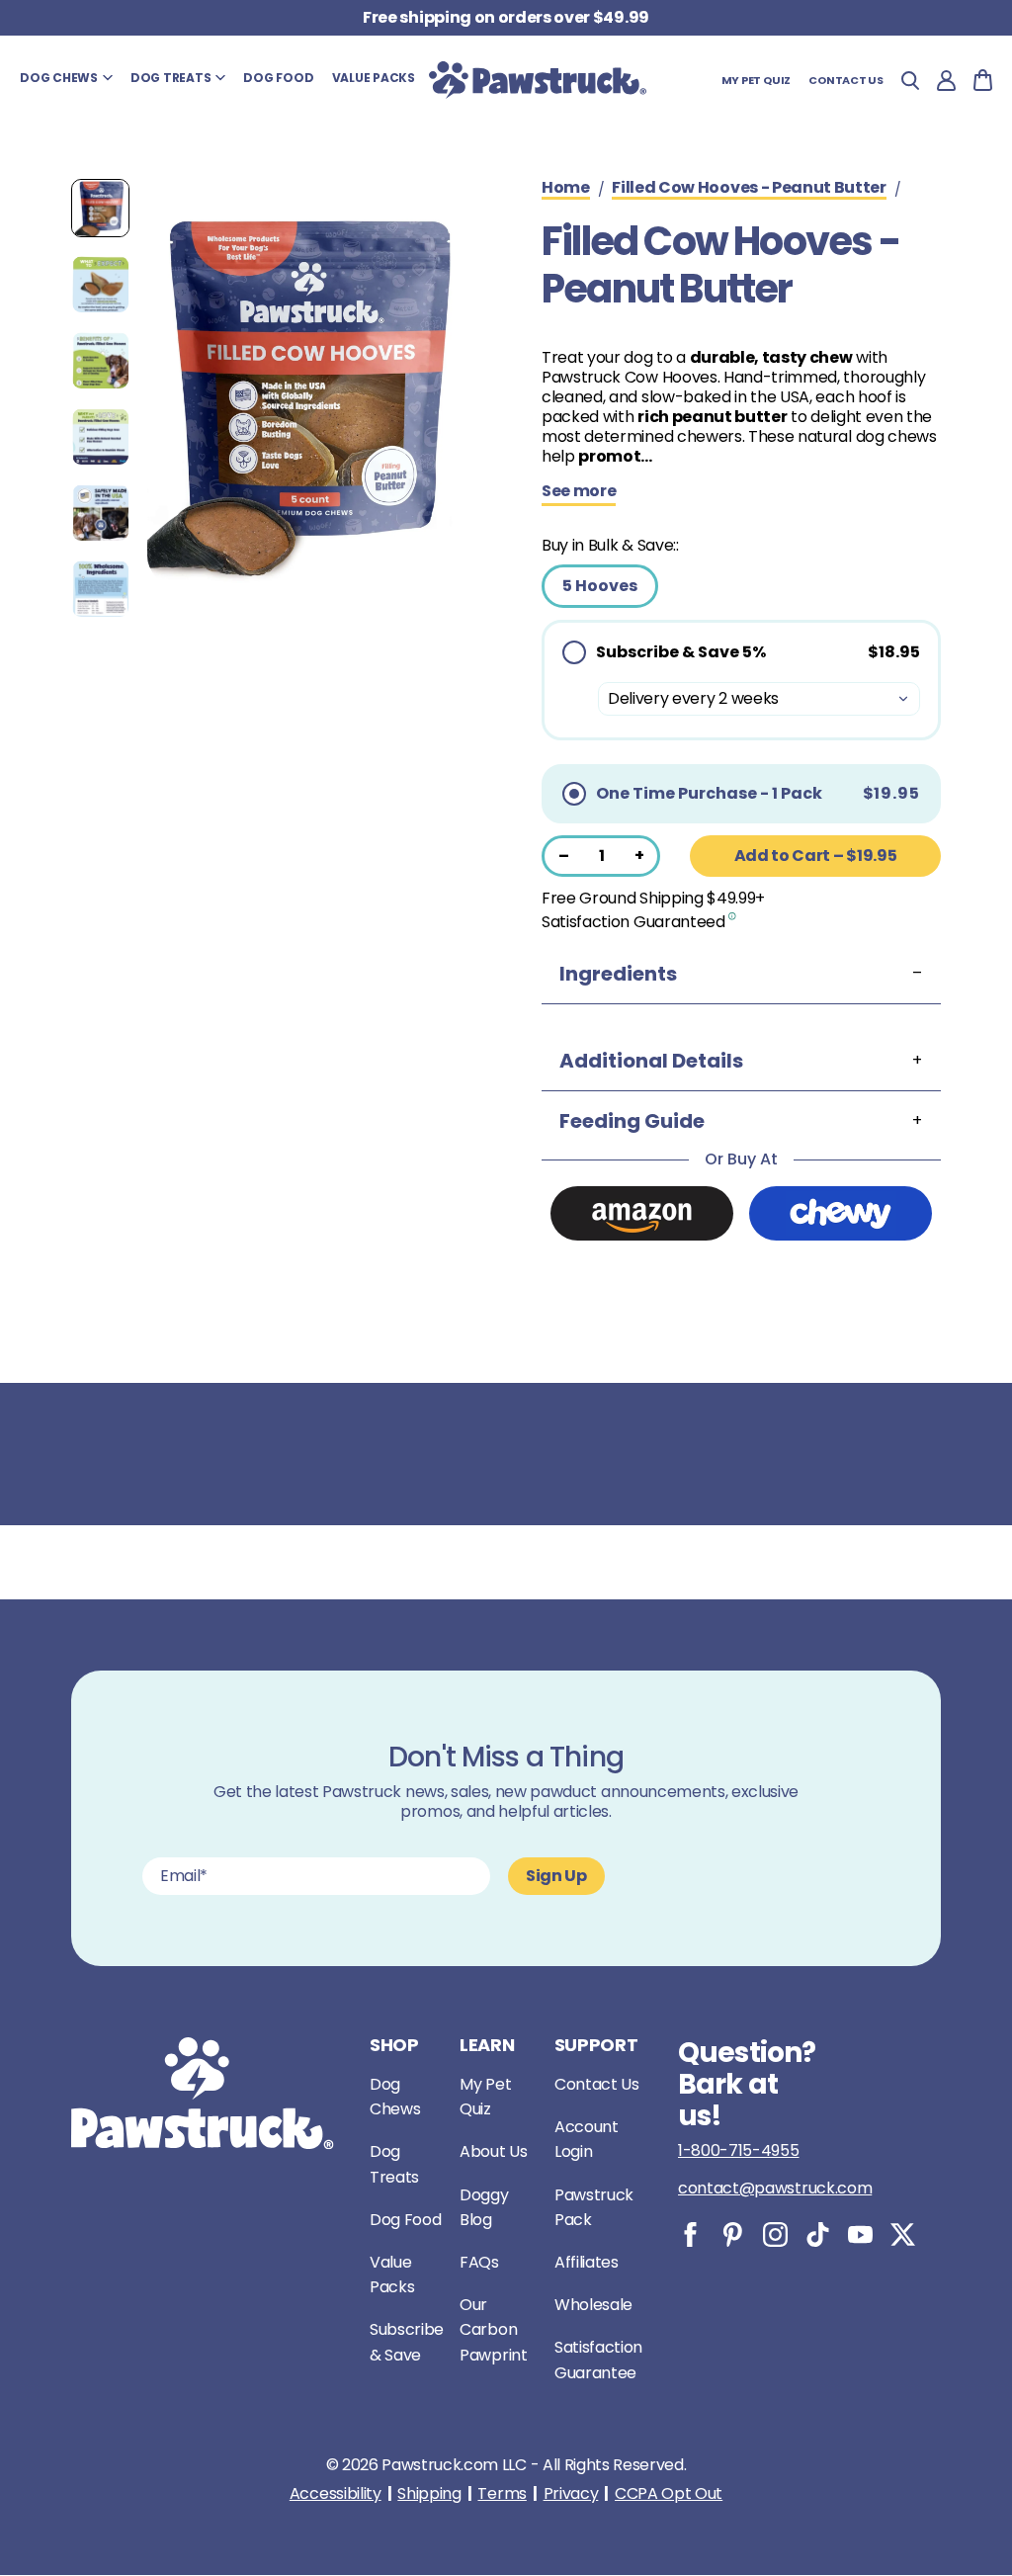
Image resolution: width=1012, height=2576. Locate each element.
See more (579, 492)
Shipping (429, 2494)
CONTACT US (846, 80)
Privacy (571, 2494)
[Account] (946, 81)
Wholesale (593, 2305)
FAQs (479, 2262)
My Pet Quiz (757, 80)
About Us (493, 2151)
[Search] (910, 81)
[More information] (733, 915)
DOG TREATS (171, 78)
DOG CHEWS (59, 78)
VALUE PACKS (374, 78)
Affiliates (587, 2262)
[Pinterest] (733, 2234)
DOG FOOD (278, 78)
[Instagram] (775, 2234)
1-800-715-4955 (739, 2150)
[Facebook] (690, 2234)
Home (566, 189)
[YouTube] (860, 2234)
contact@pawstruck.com (775, 2188)
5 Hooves (600, 586)
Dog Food (405, 2220)
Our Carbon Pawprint (493, 2329)
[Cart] (983, 80)
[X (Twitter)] (903, 2234)
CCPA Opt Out (669, 2494)
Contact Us (597, 2084)
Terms (502, 2494)
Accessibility (336, 2494)
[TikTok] (818, 2234)
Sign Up (556, 1876)
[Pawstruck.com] (538, 80)
